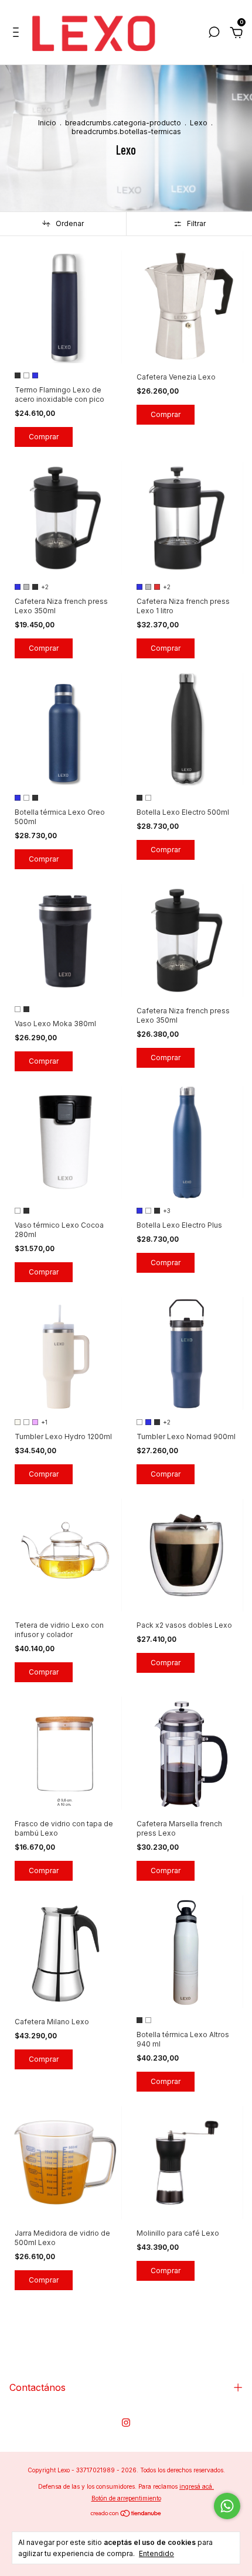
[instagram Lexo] (126, 2423)
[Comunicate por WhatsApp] (227, 2506)
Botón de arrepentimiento (126, 2498)
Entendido (156, 2553)
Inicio (47, 123)
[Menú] (18, 34)
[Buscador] (214, 34)
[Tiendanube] (126, 2514)
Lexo (199, 123)
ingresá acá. (197, 2486)
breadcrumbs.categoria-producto (123, 123)
